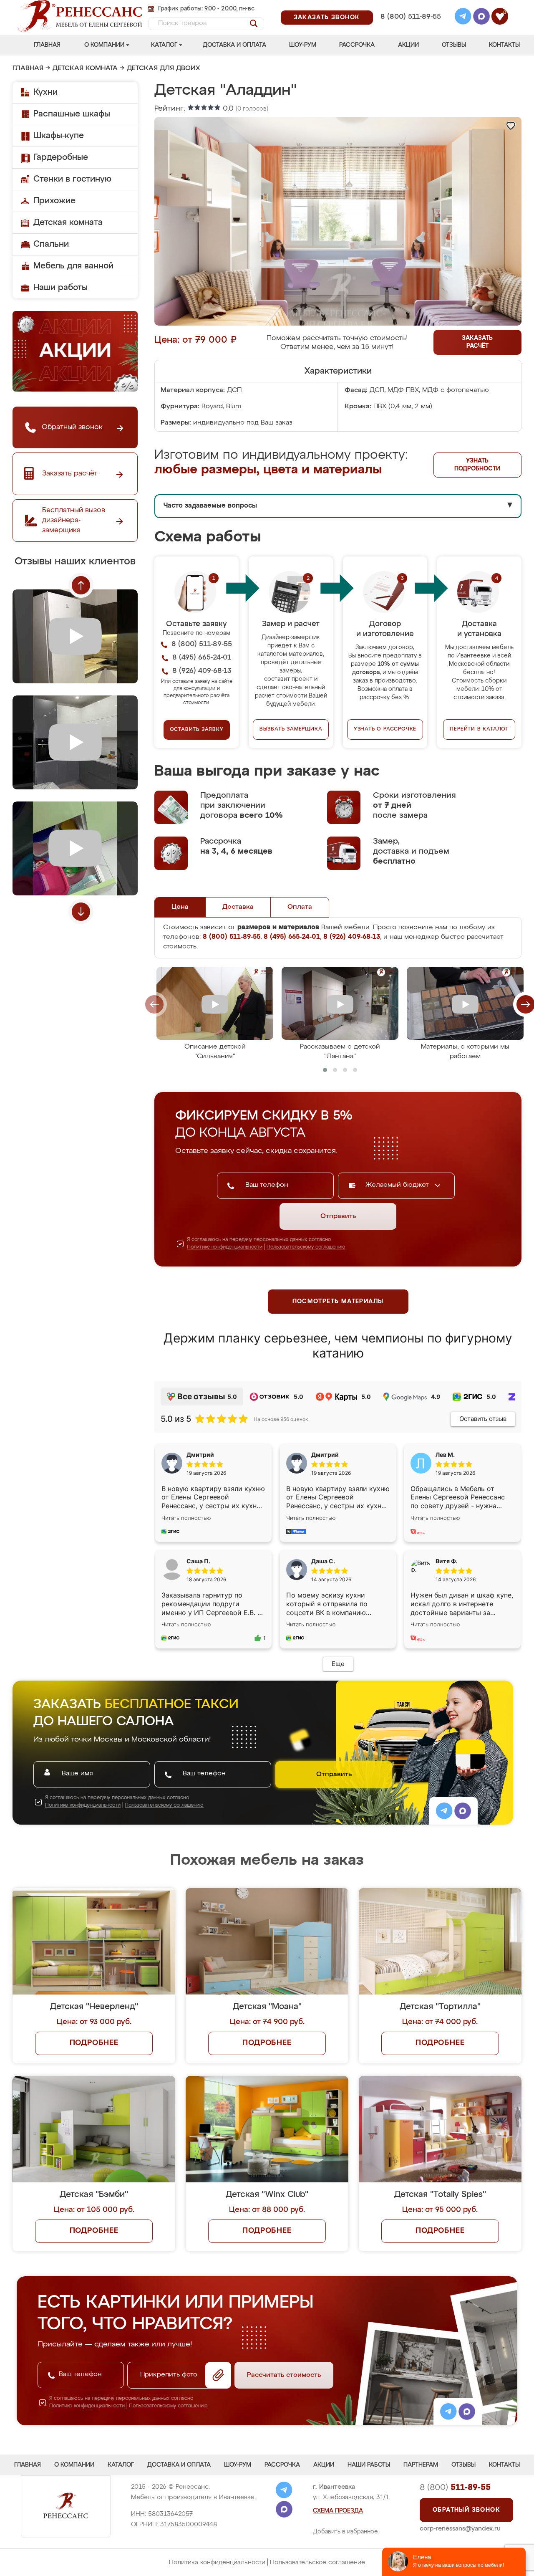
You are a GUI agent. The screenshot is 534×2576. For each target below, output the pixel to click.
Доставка (238, 907)
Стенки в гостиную (72, 179)
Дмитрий (325, 1455)
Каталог (164, 45)
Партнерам (421, 2465)
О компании (104, 45)
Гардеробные (61, 157)
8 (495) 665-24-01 (410, 6)
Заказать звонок (327, 18)
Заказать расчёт (477, 342)
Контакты (504, 45)
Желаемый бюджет (398, 1185)
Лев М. (445, 1455)
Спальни (51, 244)
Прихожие (54, 201)
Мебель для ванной (73, 266)
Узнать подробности (477, 465)
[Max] (481, 18)
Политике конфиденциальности (225, 1247)
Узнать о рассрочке (385, 729)
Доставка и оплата (234, 45)
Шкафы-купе (59, 136)
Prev (81, 585)
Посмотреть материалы (338, 1302)
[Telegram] (463, 18)
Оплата (300, 907)
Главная (47, 45)
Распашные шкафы (72, 114)
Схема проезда (338, 2511)
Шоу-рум (303, 45)
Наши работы (60, 288)
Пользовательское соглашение (317, 2562)
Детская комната (85, 68)
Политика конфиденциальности (217, 2562)
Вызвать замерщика (291, 729)
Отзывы (454, 45)
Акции (408, 45)
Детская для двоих (164, 68)
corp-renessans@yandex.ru (460, 2529)
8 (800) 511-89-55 (411, 17)
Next (81, 912)
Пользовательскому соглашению (306, 1247)
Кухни (45, 92)
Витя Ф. (446, 1561)
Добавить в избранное (345, 2532)
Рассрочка (357, 45)
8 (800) (455, 2488)
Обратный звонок (466, 2510)
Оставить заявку (197, 730)
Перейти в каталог (479, 729)
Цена (180, 907)
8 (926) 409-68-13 (410, 28)
